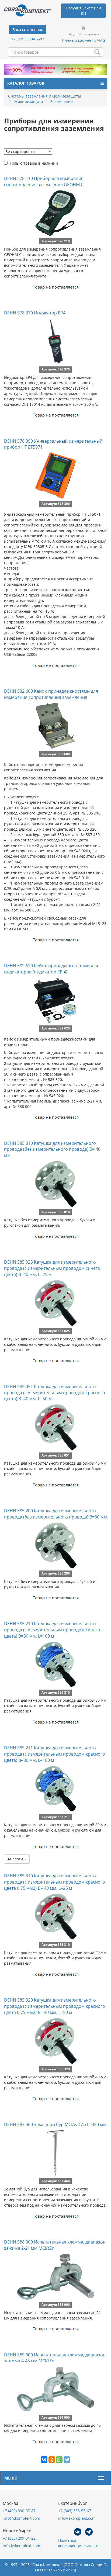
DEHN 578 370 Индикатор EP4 (35, 313)
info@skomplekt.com (21, 2518)
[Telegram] (67, 2460)
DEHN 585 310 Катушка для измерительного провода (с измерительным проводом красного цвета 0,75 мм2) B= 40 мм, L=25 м (55, 1882)
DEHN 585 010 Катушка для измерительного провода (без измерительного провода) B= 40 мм (52, 1149)
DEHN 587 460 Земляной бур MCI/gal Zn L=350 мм (55, 2124)
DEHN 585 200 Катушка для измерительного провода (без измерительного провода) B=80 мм (55, 1514)
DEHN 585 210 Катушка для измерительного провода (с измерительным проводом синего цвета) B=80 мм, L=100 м (52, 1630)
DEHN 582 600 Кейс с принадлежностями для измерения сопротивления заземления (51, 694)
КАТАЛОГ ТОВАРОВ (26, 83)
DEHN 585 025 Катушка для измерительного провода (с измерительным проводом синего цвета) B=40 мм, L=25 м (52, 1268)
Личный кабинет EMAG (83, 40)
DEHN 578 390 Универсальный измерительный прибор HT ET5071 (53, 444)
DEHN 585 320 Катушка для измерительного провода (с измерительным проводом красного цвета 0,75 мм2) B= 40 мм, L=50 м (55, 2006)
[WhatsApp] (59, 2460)
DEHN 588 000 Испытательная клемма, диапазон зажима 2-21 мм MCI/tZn (55, 2245)
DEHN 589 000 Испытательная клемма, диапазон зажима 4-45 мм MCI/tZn (55, 2358)
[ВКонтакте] (44, 2460)
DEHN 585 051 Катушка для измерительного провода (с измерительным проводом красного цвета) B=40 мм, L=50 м (55, 1393)
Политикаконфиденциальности (78, 2543)
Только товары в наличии (34, 163)
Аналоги (16, 1859)
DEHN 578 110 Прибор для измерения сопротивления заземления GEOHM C (44, 181)
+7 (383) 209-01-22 (19, 2538)
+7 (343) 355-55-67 (75, 2511)
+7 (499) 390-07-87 (28, 39)
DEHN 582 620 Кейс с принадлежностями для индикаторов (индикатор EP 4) (51, 969)
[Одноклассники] (52, 2460)
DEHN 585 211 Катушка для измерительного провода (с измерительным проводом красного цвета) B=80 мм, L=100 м (55, 1754)
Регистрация (89, 34)
